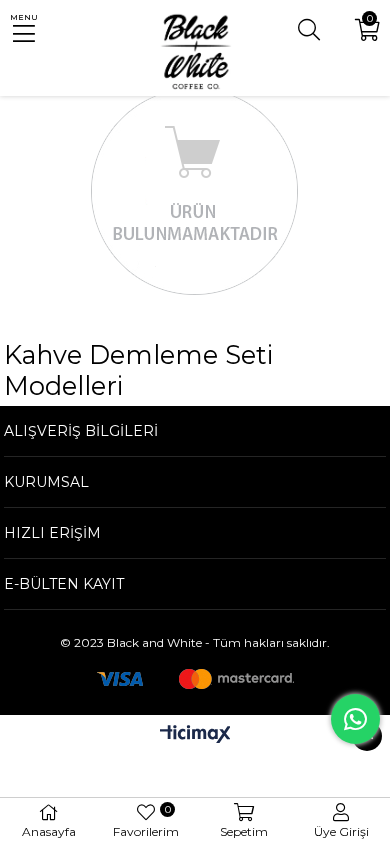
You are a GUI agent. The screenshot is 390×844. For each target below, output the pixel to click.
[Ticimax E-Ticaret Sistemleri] (195, 735)
